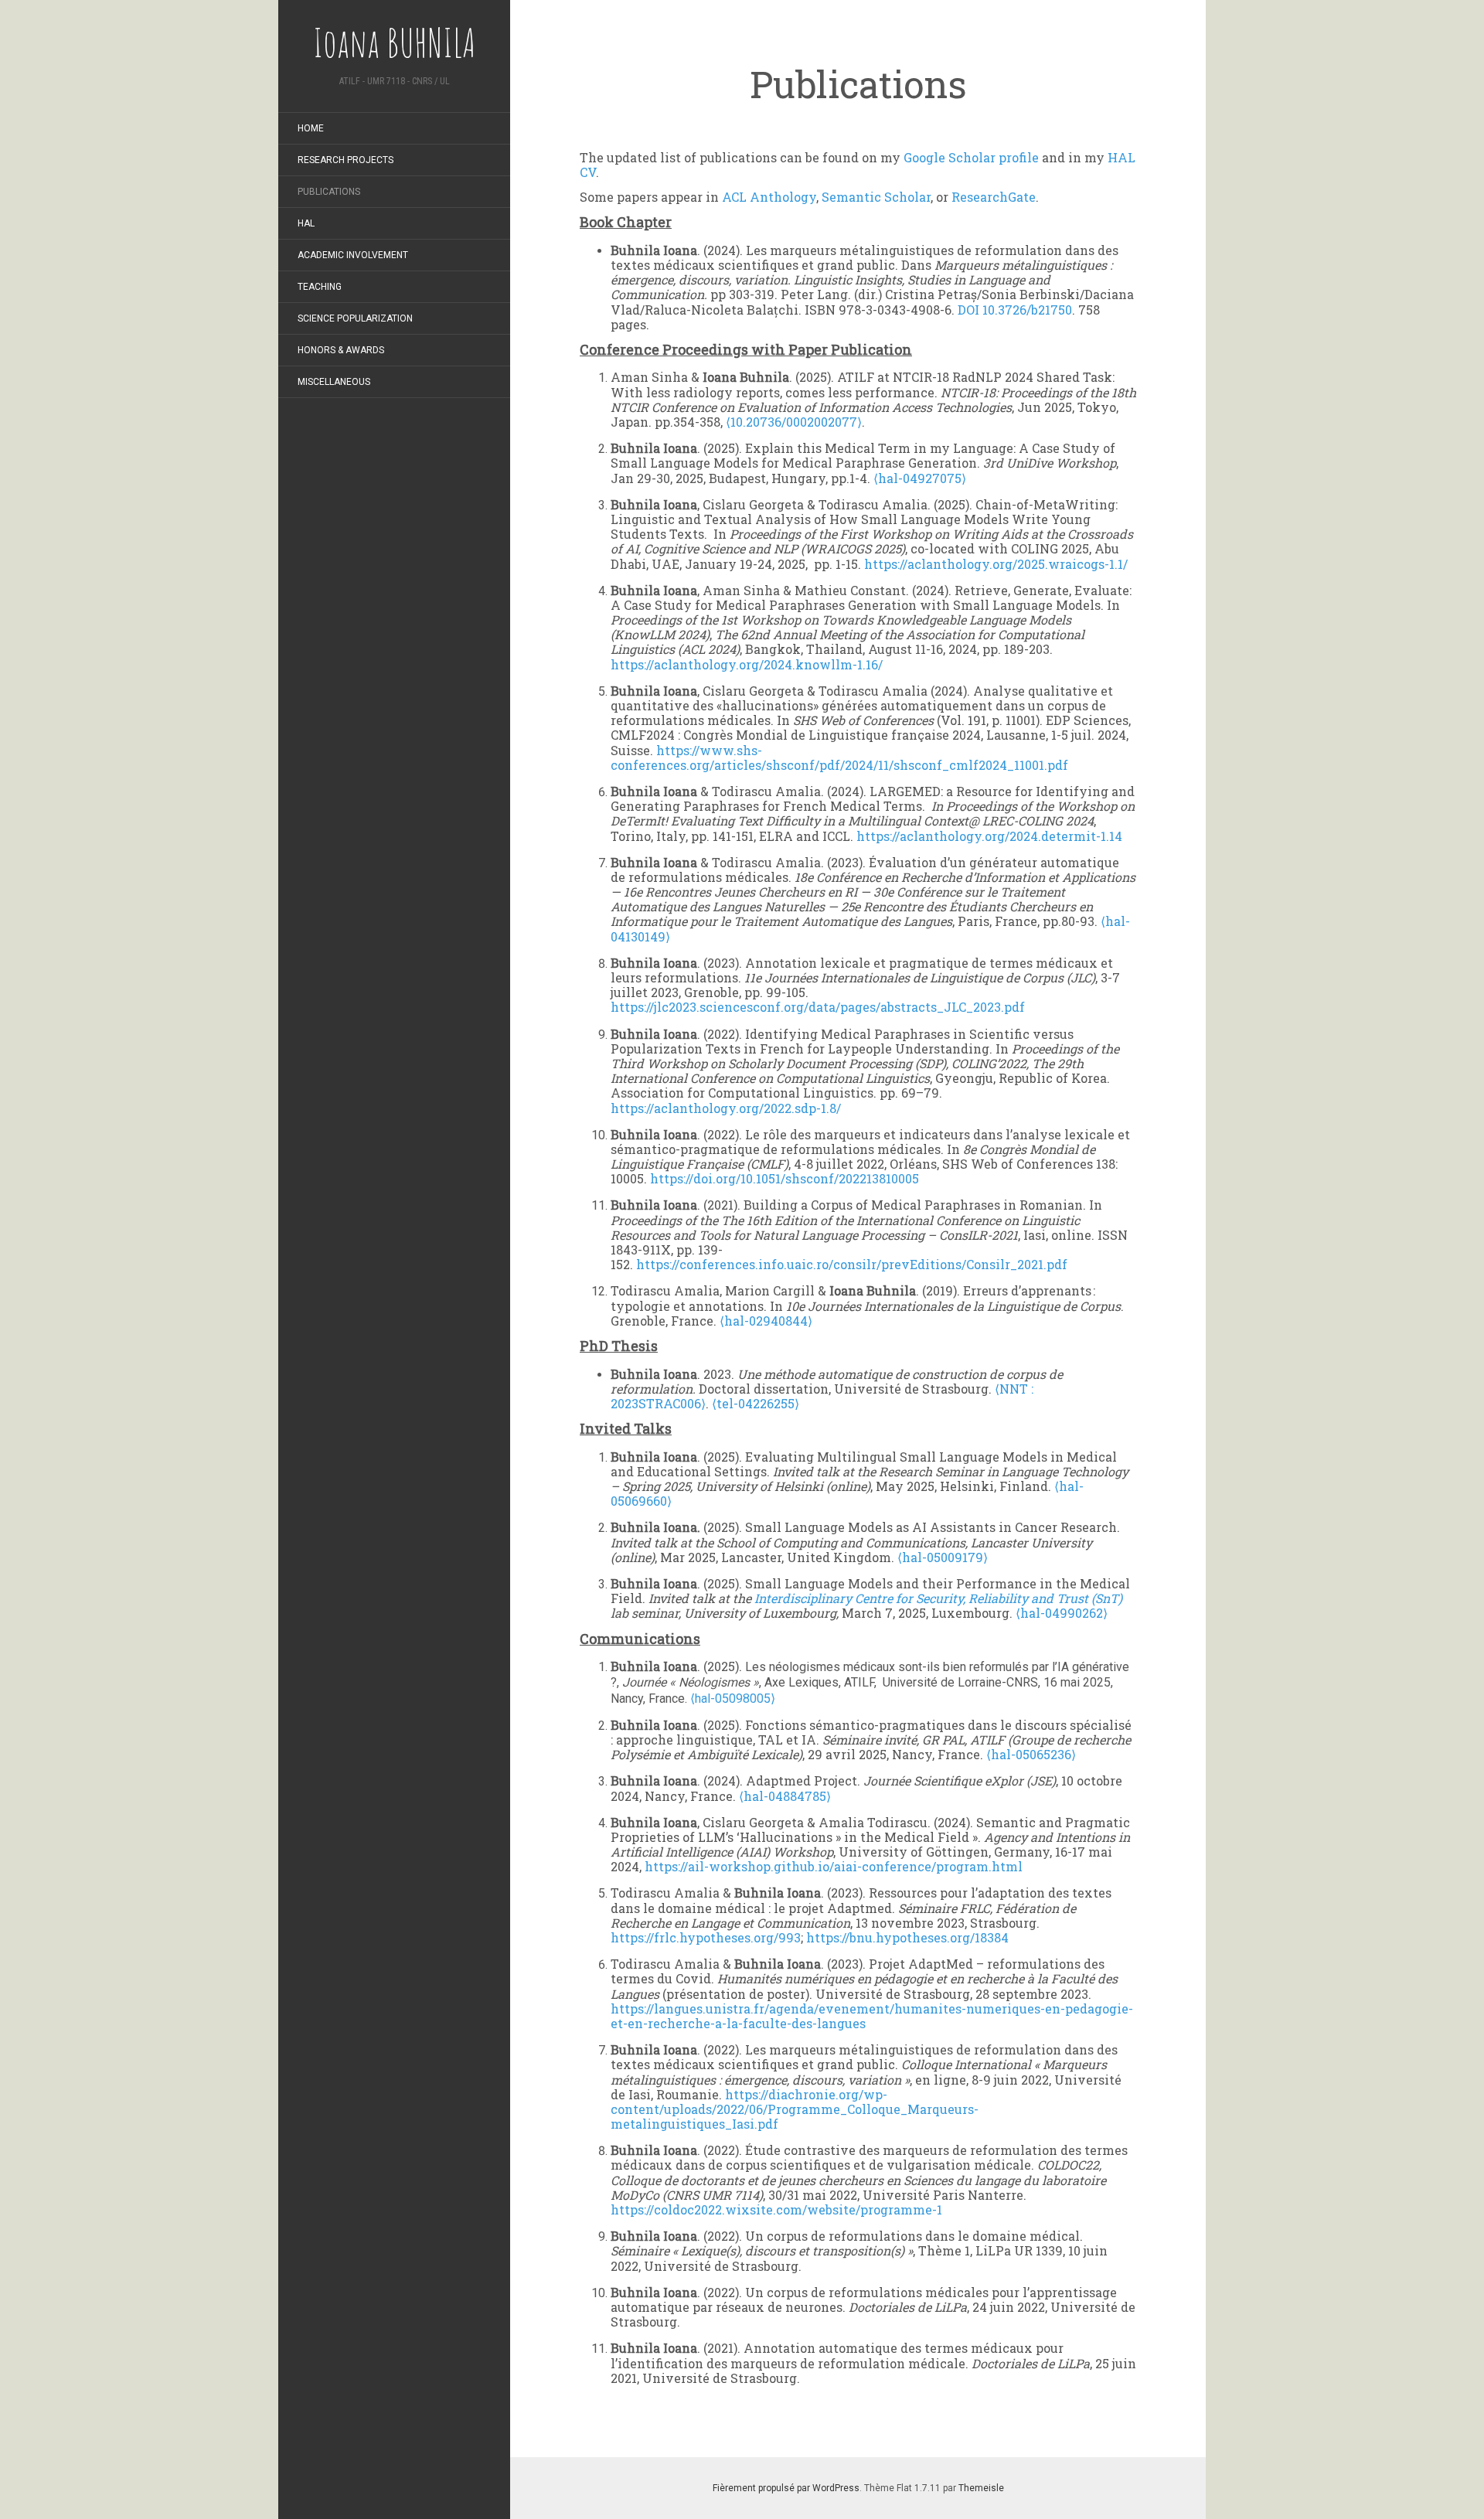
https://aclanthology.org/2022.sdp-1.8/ (726, 1108)
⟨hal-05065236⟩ (1031, 1754)
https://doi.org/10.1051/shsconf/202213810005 (785, 1178)
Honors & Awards (341, 350)
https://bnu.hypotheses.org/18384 (907, 1937)
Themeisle (981, 2488)
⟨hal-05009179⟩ (943, 1557)
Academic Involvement (353, 255)
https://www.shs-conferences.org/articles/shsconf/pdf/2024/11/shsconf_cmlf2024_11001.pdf (839, 757)
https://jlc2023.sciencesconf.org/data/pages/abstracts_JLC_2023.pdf (818, 1007)
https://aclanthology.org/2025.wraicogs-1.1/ (996, 564)
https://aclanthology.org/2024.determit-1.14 (989, 836)
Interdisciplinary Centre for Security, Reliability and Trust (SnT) (938, 1598)
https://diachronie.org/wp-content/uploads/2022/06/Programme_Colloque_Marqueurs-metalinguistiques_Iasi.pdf (795, 2109)
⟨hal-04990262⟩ (1062, 1613)
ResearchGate (994, 197)
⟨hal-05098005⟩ (733, 1699)
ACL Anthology (769, 197)
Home (311, 128)
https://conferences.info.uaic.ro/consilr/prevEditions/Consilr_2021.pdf (852, 1264)
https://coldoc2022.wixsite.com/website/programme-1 (776, 2209)
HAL (306, 223)
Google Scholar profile (971, 157)
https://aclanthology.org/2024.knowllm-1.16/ (747, 664)
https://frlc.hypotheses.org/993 (706, 1937)
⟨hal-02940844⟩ (766, 1321)
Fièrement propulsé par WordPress (786, 2488)
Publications (329, 192)
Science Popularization (355, 318)
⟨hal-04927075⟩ (920, 478)
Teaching (320, 287)
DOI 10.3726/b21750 (1013, 310)
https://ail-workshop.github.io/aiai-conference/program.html (834, 1866)
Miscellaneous (334, 382)
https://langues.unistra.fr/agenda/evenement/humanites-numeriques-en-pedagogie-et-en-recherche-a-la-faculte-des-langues (872, 2016)
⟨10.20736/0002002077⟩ (794, 422)
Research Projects (345, 160)
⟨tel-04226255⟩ (756, 1403)
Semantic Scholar (876, 197)
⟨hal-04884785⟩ (785, 1796)
